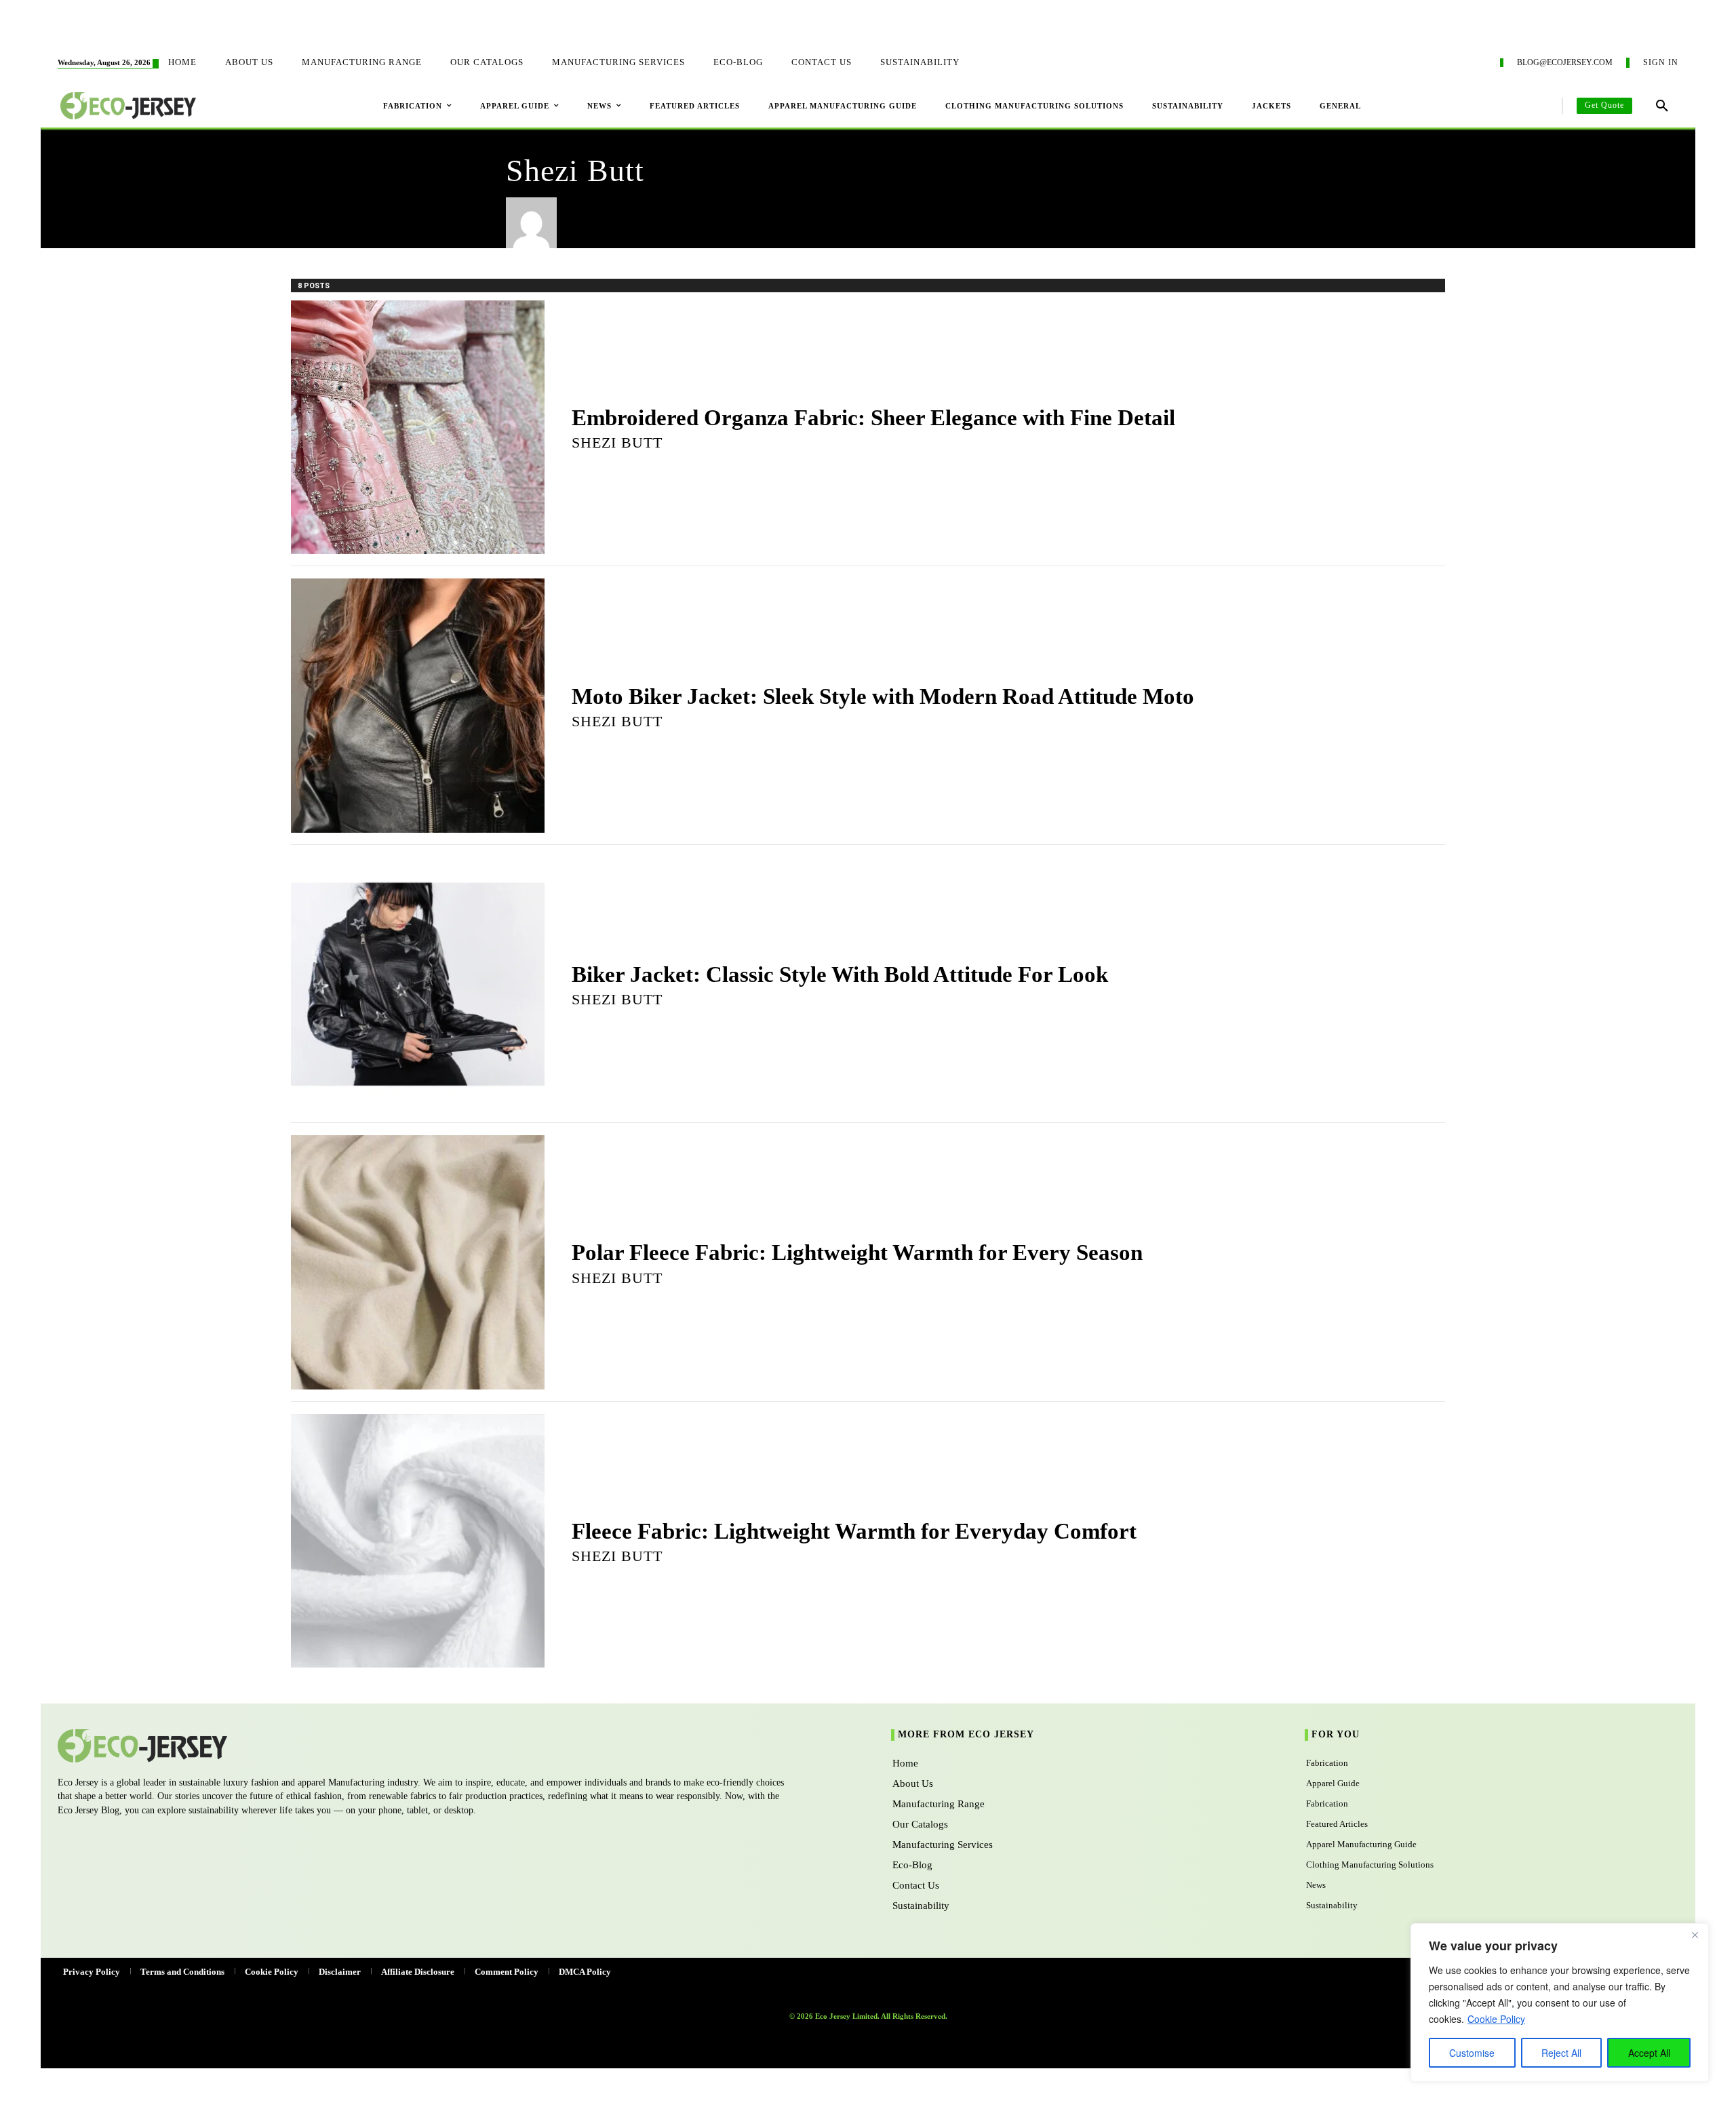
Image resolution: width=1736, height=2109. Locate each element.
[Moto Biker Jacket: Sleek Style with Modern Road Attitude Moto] (418, 705)
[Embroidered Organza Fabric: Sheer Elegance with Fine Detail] (418, 427)
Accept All (1649, 2053)
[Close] (1695, 1935)
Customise (1472, 2053)
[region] (1560, 2003)
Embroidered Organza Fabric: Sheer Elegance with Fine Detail (873, 418)
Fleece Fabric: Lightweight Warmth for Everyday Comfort (854, 1531)
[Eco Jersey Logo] (418, 1746)
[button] (1662, 106)
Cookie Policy (1496, 2019)
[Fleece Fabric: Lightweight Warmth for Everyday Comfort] (418, 1541)
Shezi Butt (617, 442)
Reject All (1561, 2053)
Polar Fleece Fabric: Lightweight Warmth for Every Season (857, 1253)
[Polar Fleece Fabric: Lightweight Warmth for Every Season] (418, 1262)
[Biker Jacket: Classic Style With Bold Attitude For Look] (418, 984)
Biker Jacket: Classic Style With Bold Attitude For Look (840, 974)
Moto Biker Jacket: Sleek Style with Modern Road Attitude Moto (883, 696)
